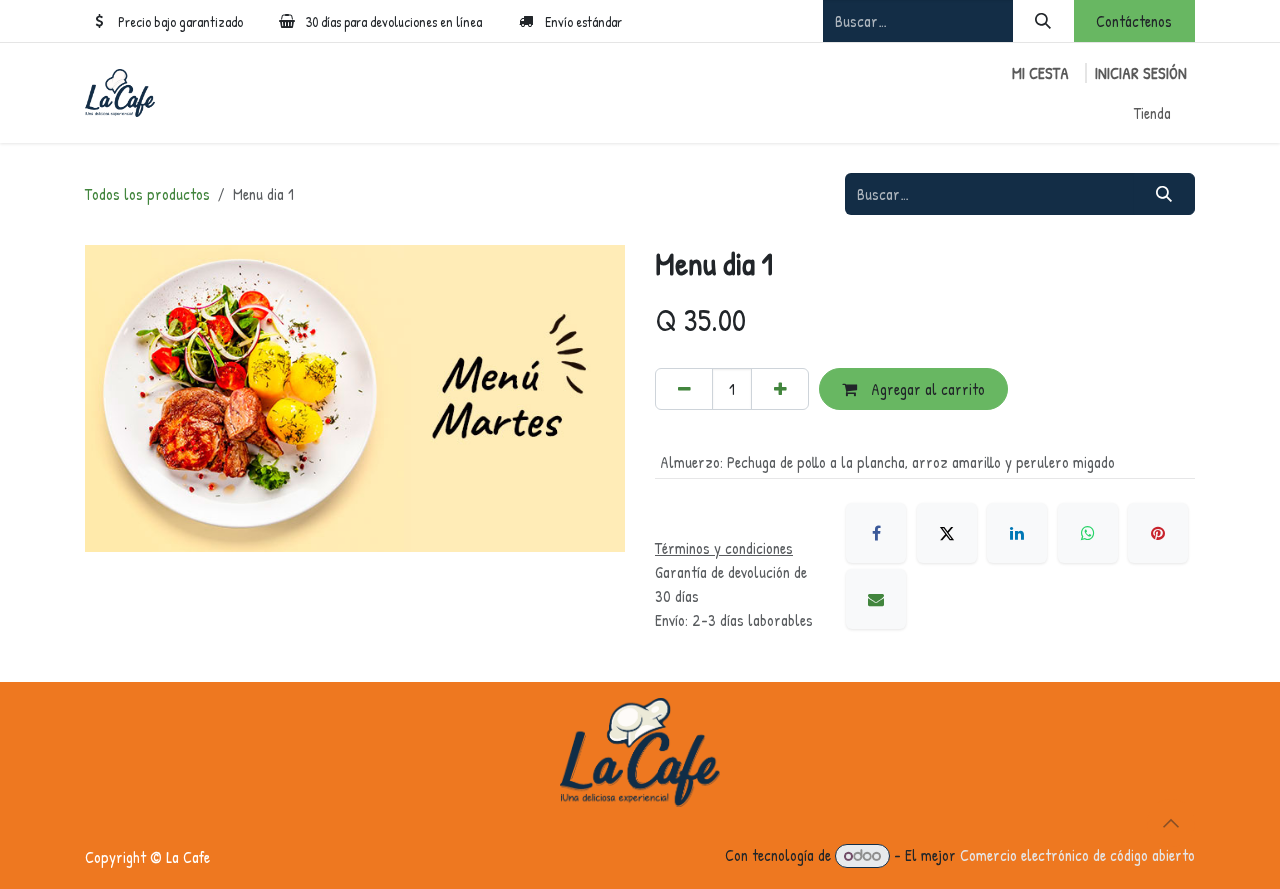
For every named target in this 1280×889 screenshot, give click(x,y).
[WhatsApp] (1088, 533)
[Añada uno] (780, 389)
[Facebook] (876, 533)
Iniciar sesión (1141, 73)
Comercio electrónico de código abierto (1077, 855)
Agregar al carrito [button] (926, 389)
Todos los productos (147, 194)
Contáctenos (1134, 21)
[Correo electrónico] (876, 599)
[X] (947, 533)
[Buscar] (1043, 21)
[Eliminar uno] (684, 389)
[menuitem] (1152, 113)
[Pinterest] (1158, 533)
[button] (1171, 823)
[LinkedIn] (1017, 533)
